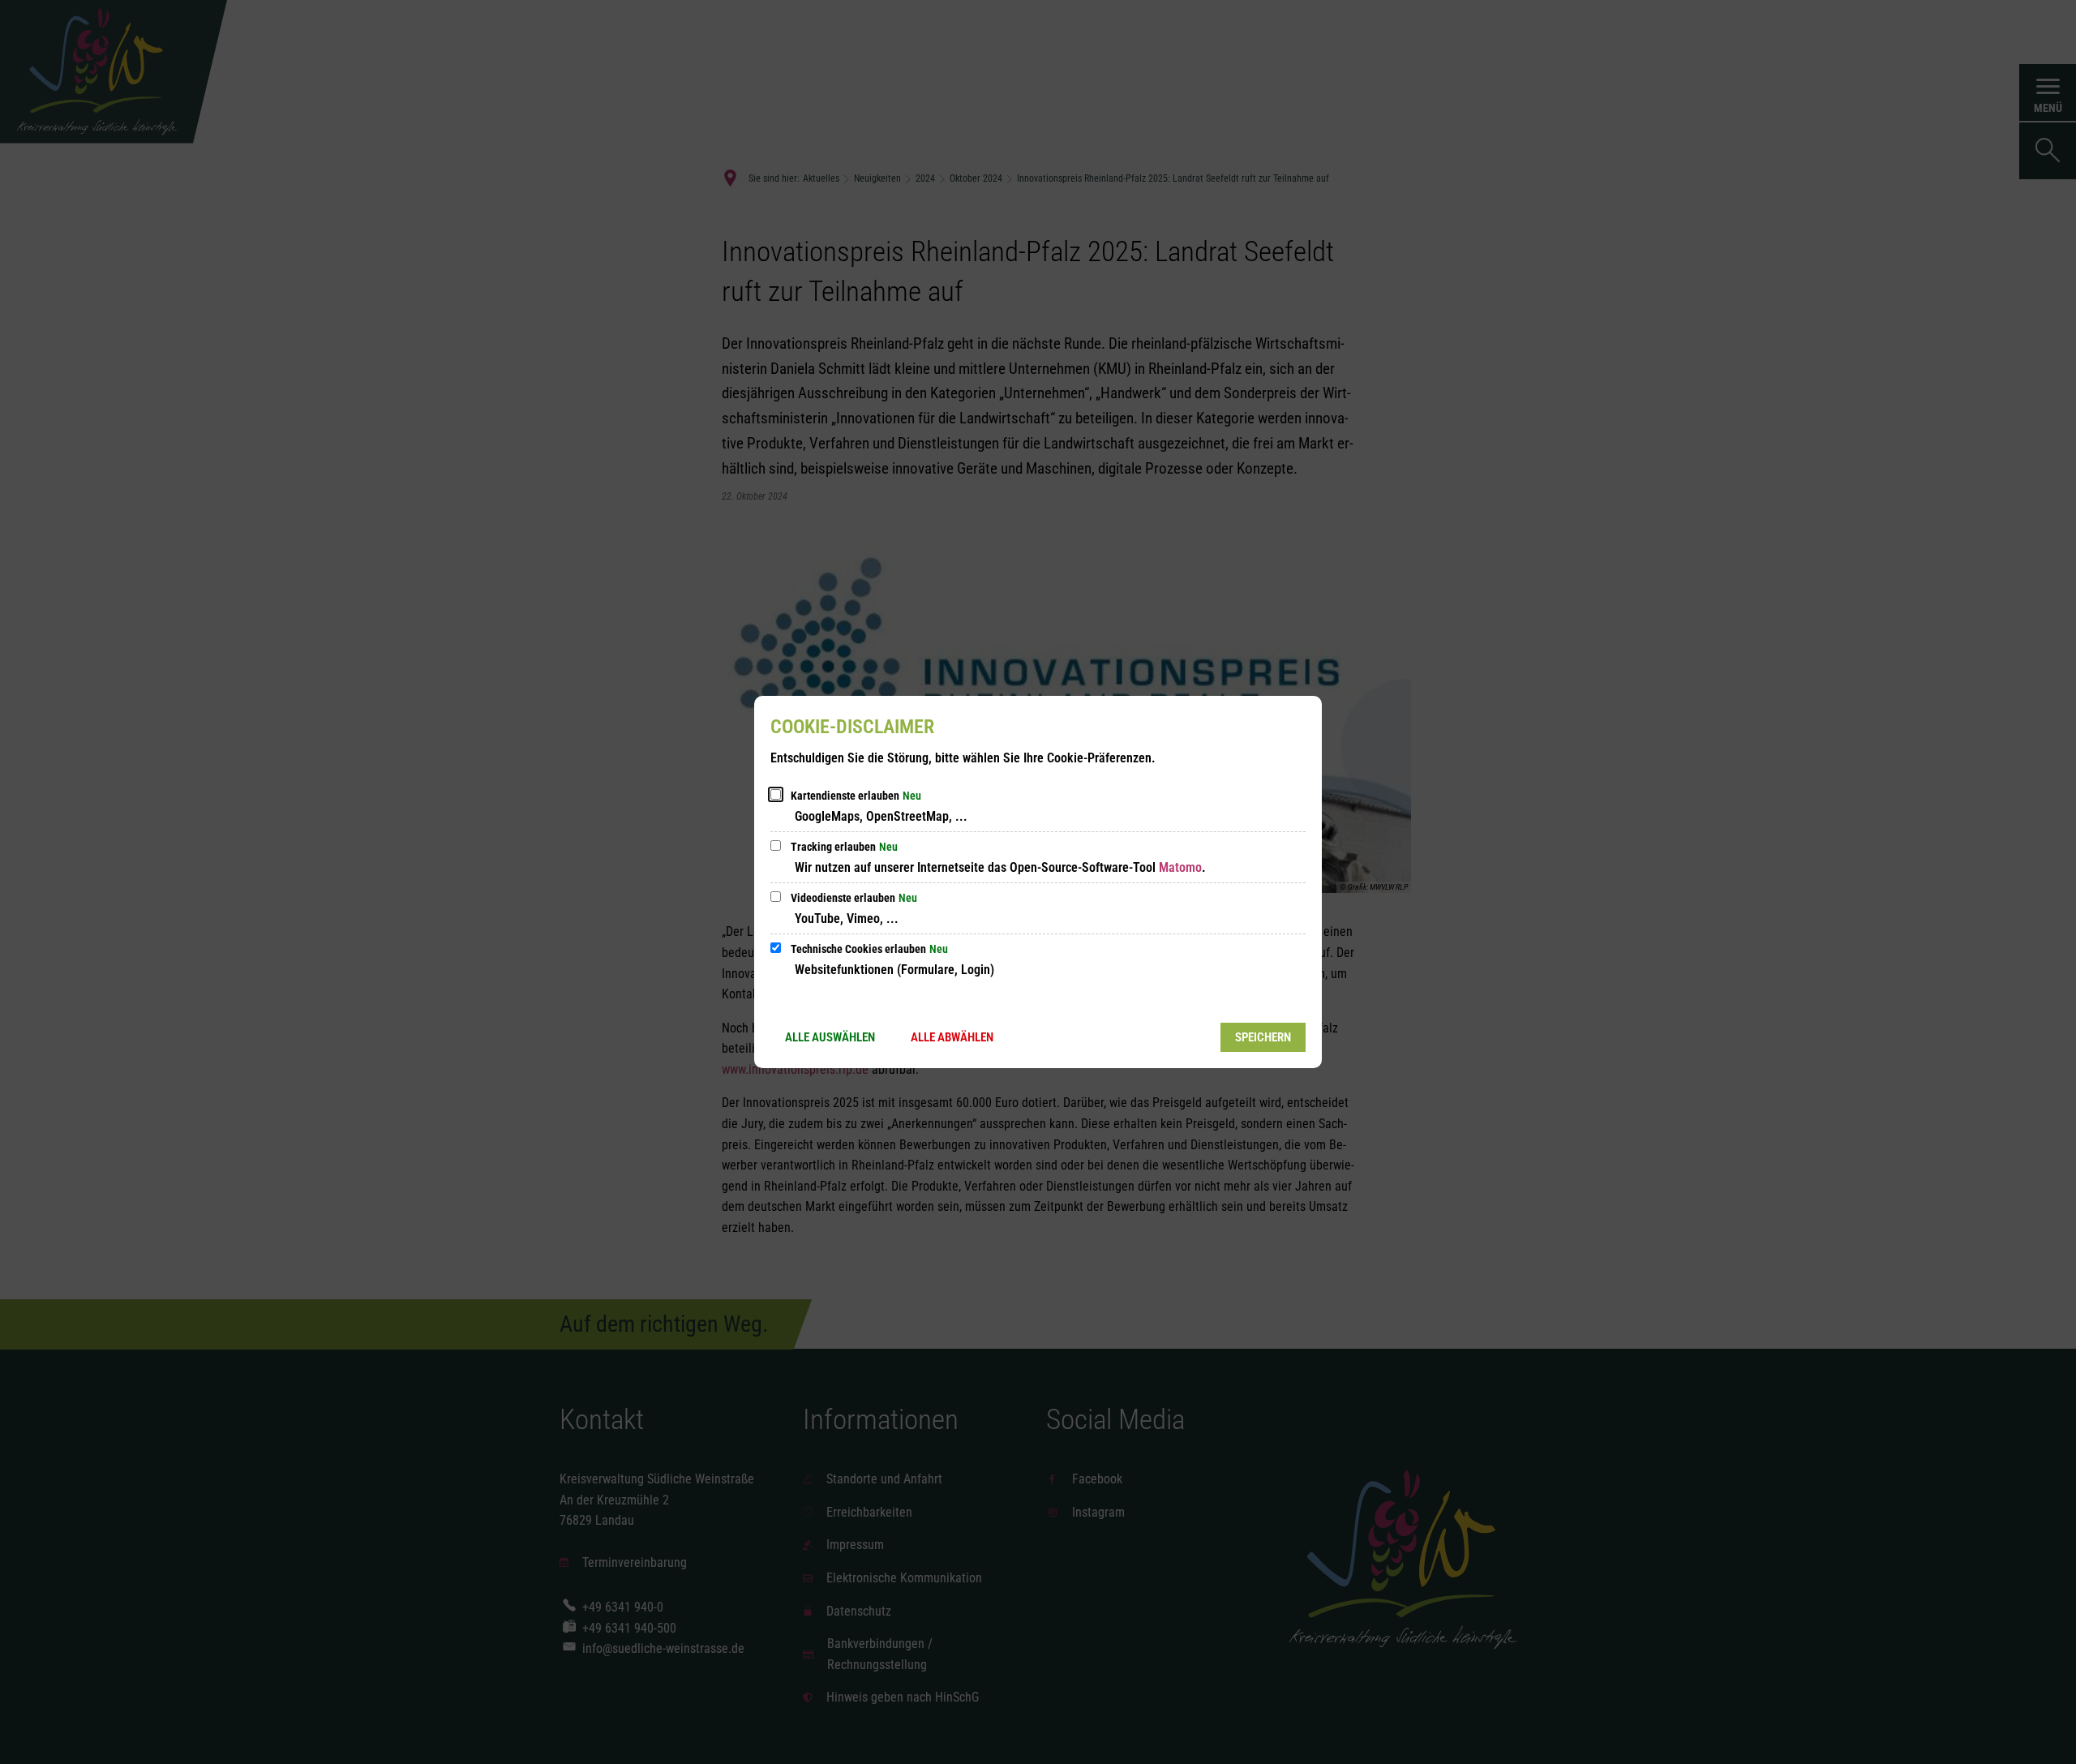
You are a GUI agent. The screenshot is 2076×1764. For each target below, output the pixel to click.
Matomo (1180, 867)
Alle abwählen (952, 1037)
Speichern (1263, 1037)
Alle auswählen (830, 1037)
